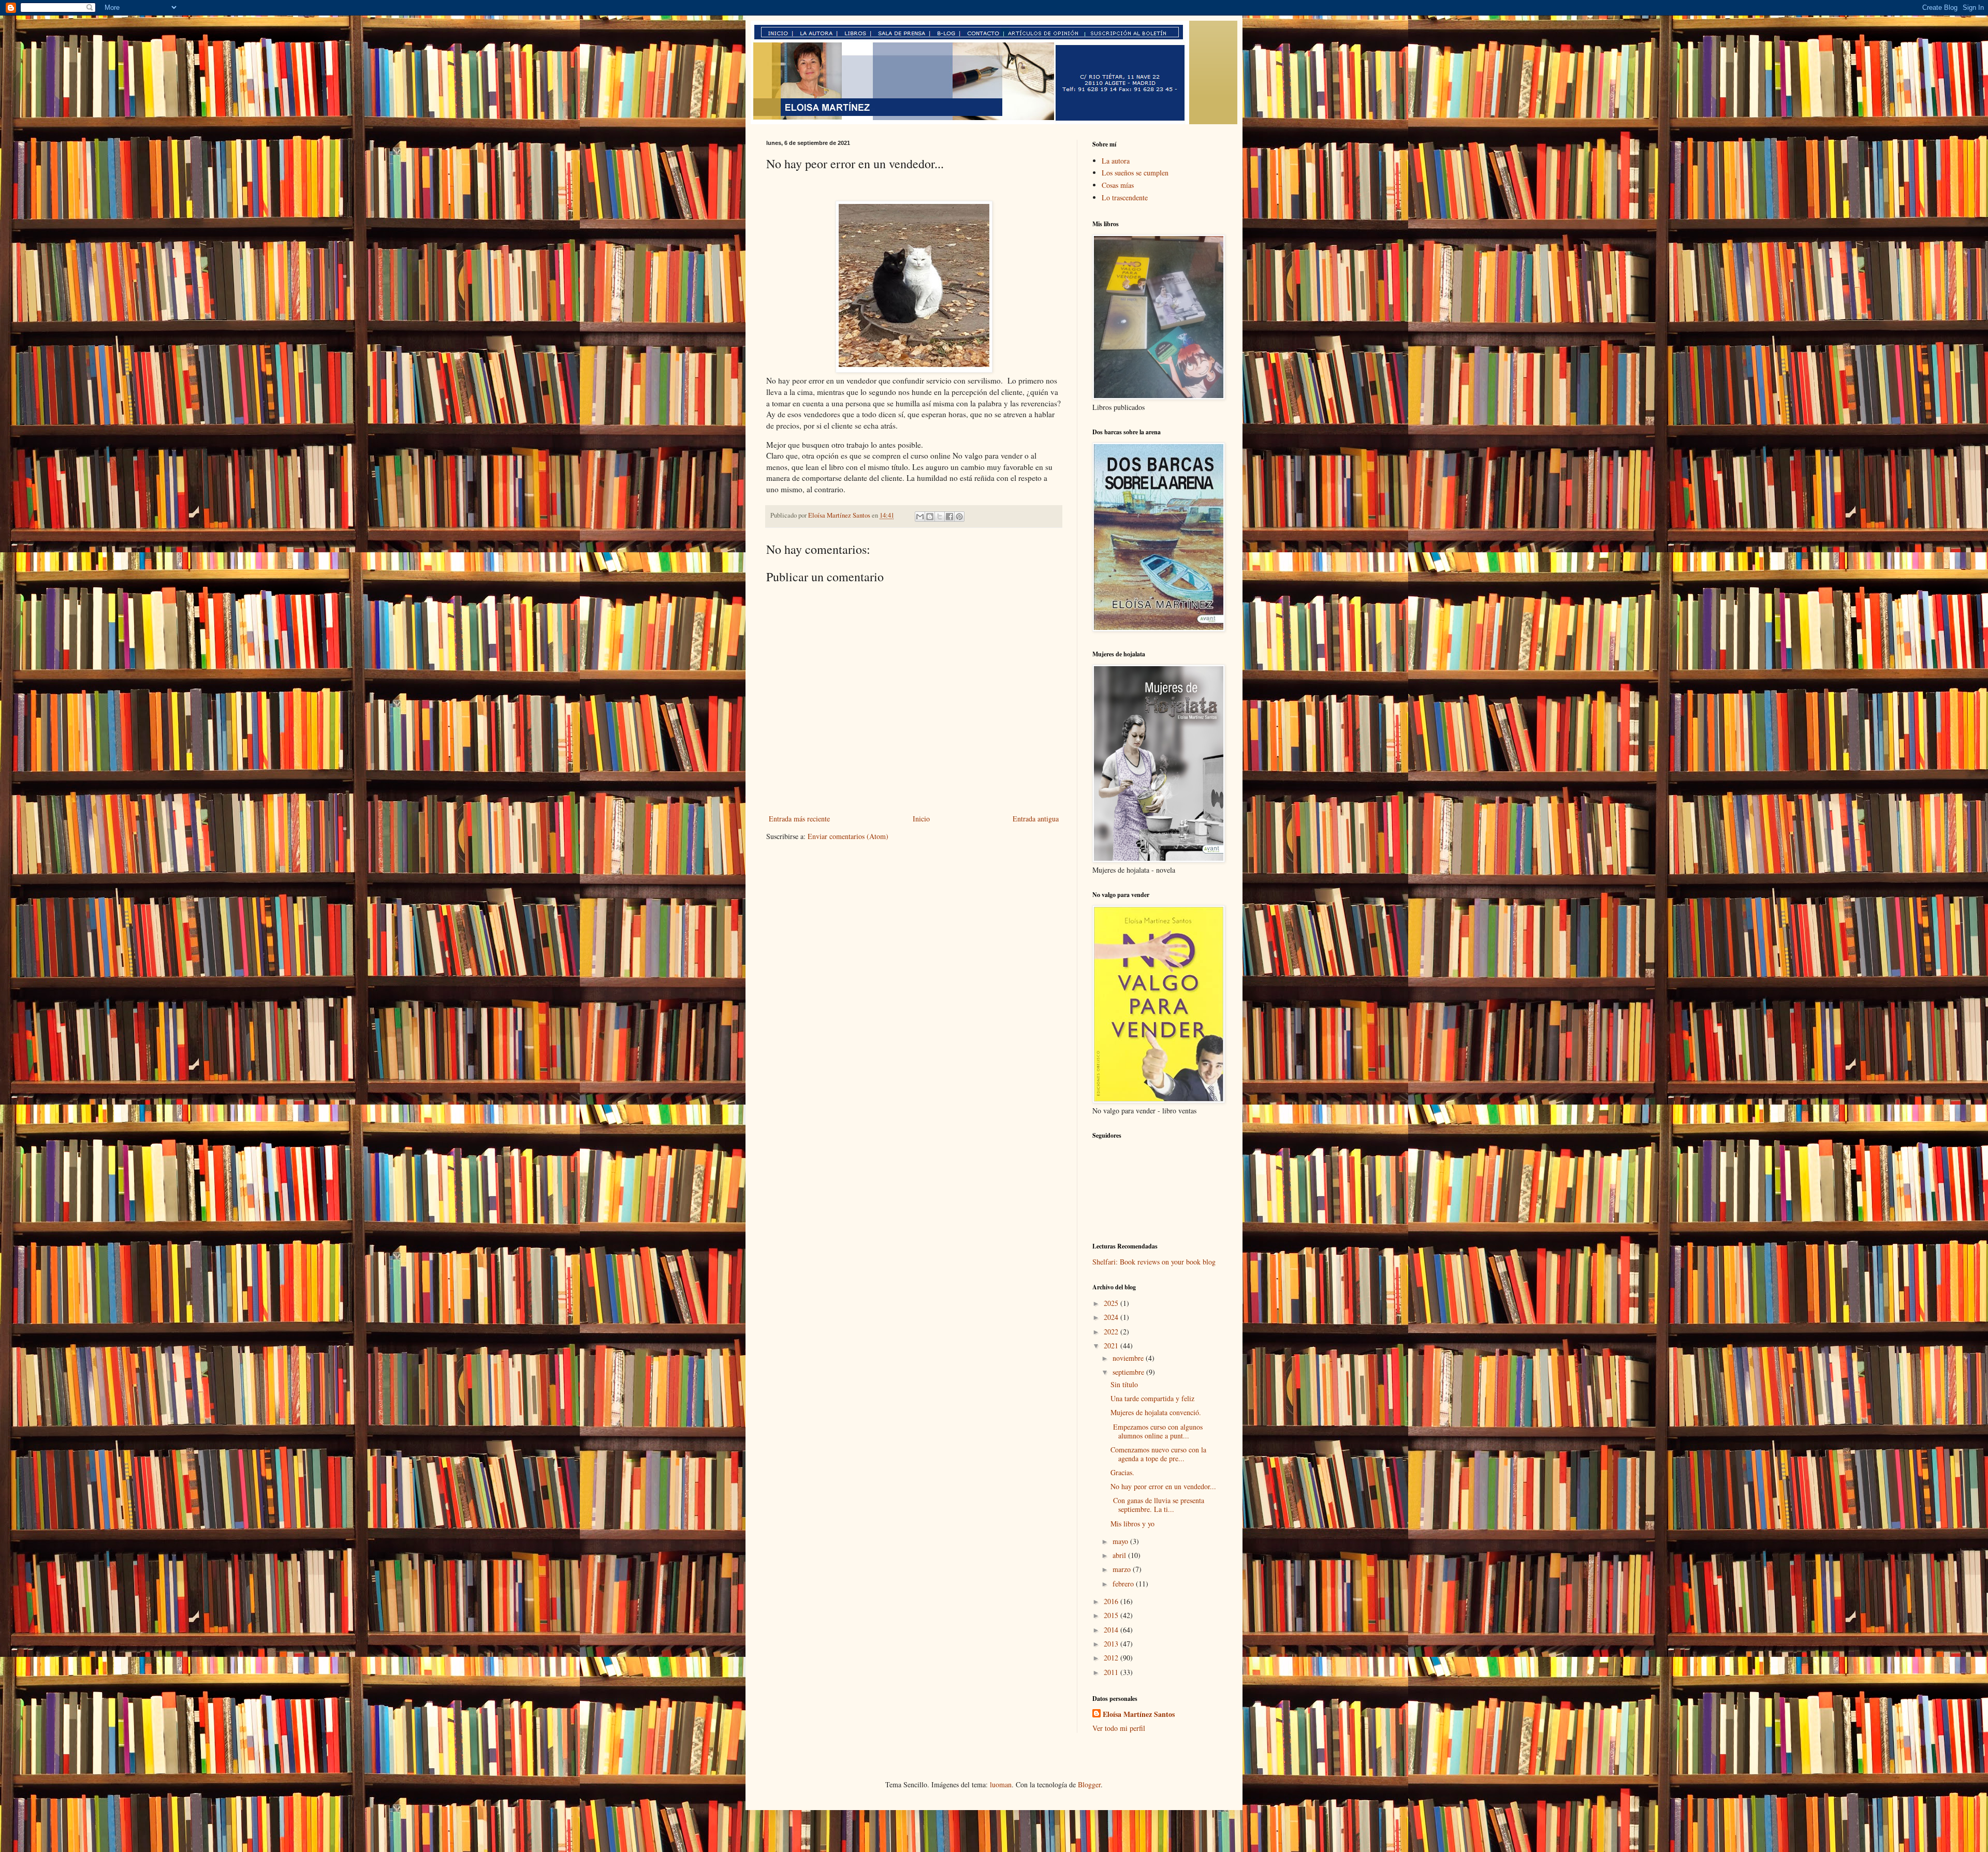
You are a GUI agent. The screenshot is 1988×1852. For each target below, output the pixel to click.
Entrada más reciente (799, 819)
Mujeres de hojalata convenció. (1156, 1412)
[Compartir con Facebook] (949, 517)
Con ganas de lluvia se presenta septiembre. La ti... (1157, 1505)
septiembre (1129, 1372)
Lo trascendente (1125, 197)
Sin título (1124, 1384)
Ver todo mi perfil (1119, 1728)
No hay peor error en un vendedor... (1163, 1486)
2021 (1112, 1346)
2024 (1112, 1317)
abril (1120, 1555)
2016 (1112, 1601)
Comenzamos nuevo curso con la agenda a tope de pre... (1158, 1454)
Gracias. (1122, 1472)
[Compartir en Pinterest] (959, 517)
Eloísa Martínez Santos (1139, 1714)
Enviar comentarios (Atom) (848, 836)
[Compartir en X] (940, 517)
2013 (1112, 1644)
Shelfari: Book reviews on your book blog (1154, 1262)
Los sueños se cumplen (1135, 173)
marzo (1123, 1569)
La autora (1116, 161)
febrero (1124, 1584)
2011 (1112, 1672)
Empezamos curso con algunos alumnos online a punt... (1157, 1431)
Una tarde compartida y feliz (1152, 1398)
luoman (1001, 1784)
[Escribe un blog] (930, 517)
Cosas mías (1118, 185)
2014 (1112, 1630)
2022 (1112, 1332)
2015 (1112, 1615)
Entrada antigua (1036, 819)
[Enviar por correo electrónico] (920, 517)
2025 (1112, 1303)
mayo (1121, 1541)
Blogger (1089, 1784)
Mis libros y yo (1132, 1524)
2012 (1112, 1658)
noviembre (1129, 1358)
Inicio (921, 819)
